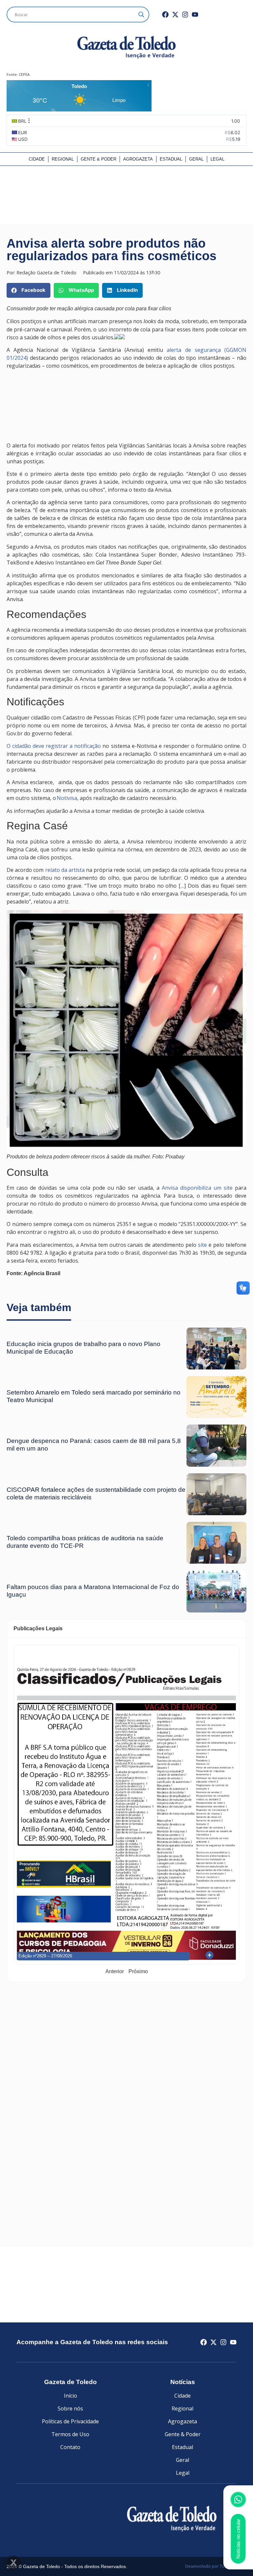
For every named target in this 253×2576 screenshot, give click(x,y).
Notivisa (67, 798)
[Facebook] (165, 15)
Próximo (138, 1971)
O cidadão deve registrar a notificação (54, 746)
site (202, 1245)
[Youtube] (195, 15)
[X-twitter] (175, 15)
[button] (28, 290)
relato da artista (65, 870)
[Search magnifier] (141, 15)
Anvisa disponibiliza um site (196, 1188)
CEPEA (24, 74)
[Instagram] (185, 15)
